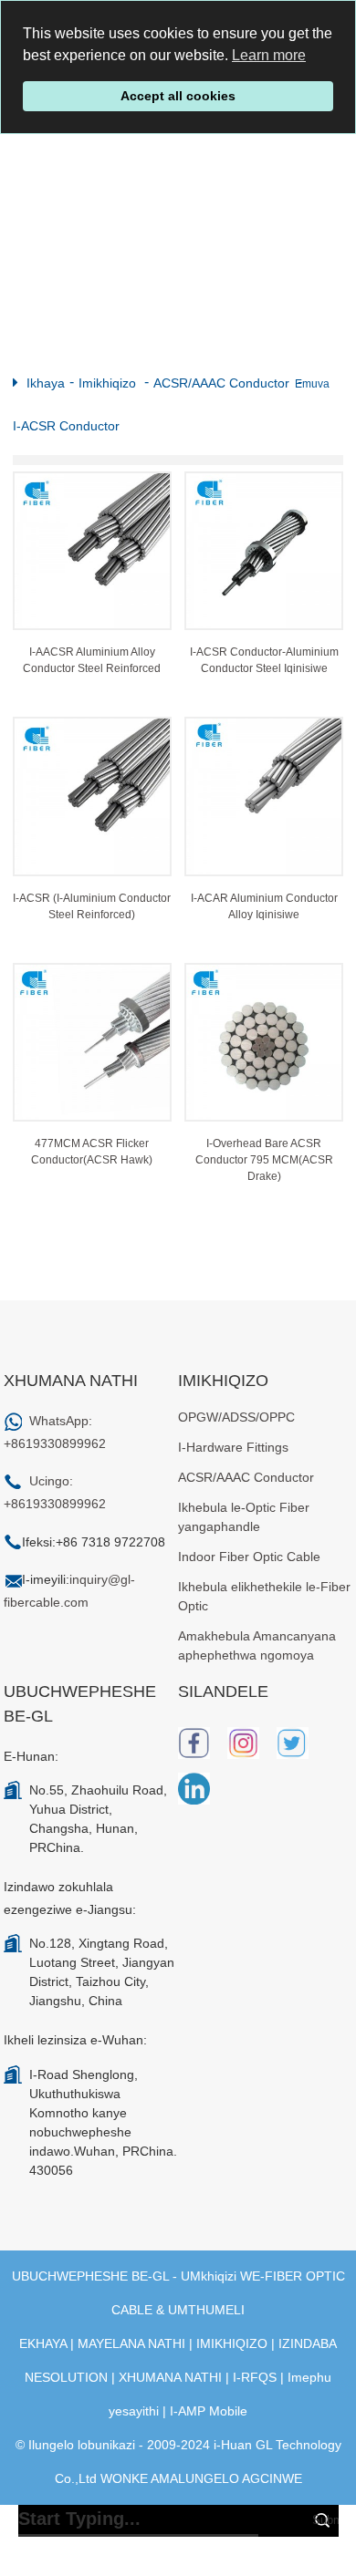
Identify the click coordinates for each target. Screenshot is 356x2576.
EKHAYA (43, 2343)
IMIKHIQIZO (232, 2343)
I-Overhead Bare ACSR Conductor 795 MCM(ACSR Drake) (264, 1160)
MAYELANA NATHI (131, 2343)
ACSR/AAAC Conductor (221, 383)
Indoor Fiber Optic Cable (249, 1557)
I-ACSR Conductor (66, 426)
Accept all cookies (178, 96)
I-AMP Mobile (209, 2411)
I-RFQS (255, 2377)
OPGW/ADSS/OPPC (236, 1417)
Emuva (312, 384)
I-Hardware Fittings (233, 1447)
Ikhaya (46, 383)
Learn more (269, 55)
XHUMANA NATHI (170, 2377)
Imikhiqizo (107, 383)
